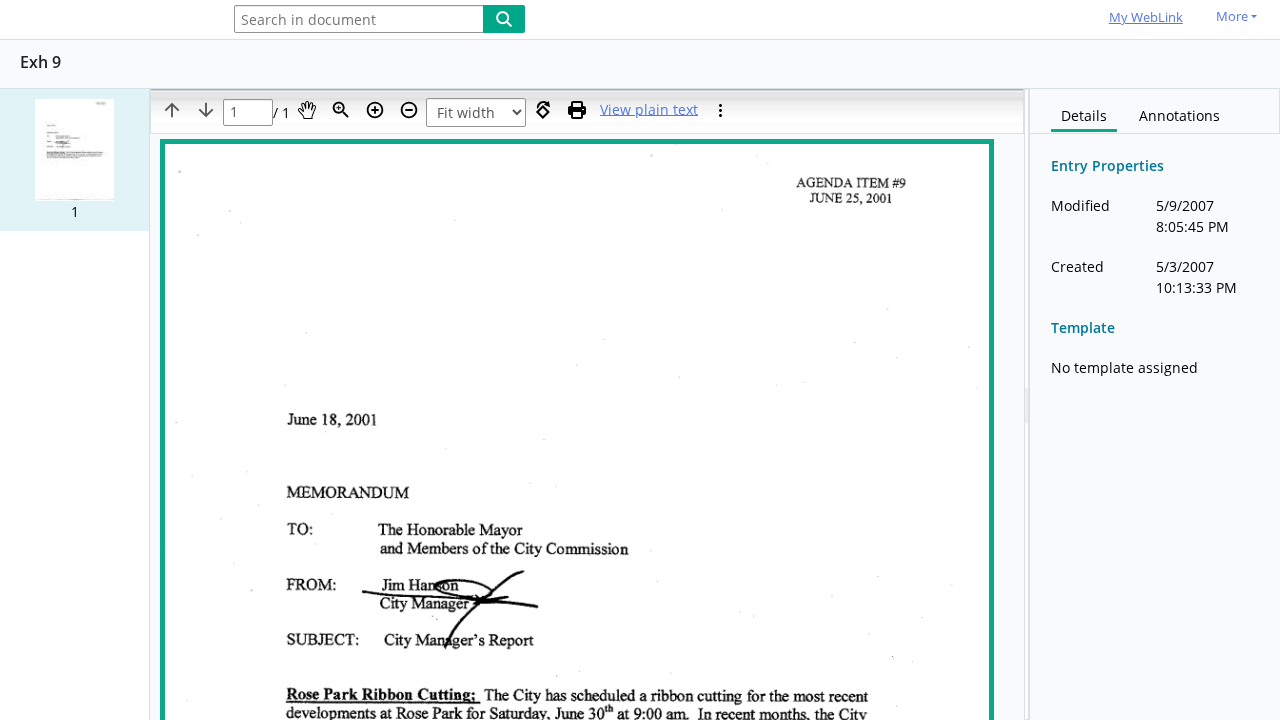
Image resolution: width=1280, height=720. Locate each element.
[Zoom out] (409, 110)
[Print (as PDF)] (577, 110)
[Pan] (307, 110)
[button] (74, 160)
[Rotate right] (543, 110)
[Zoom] (341, 110)
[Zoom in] (375, 110)
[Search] (504, 19)
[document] (1155, 404)
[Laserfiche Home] (105, 20)
